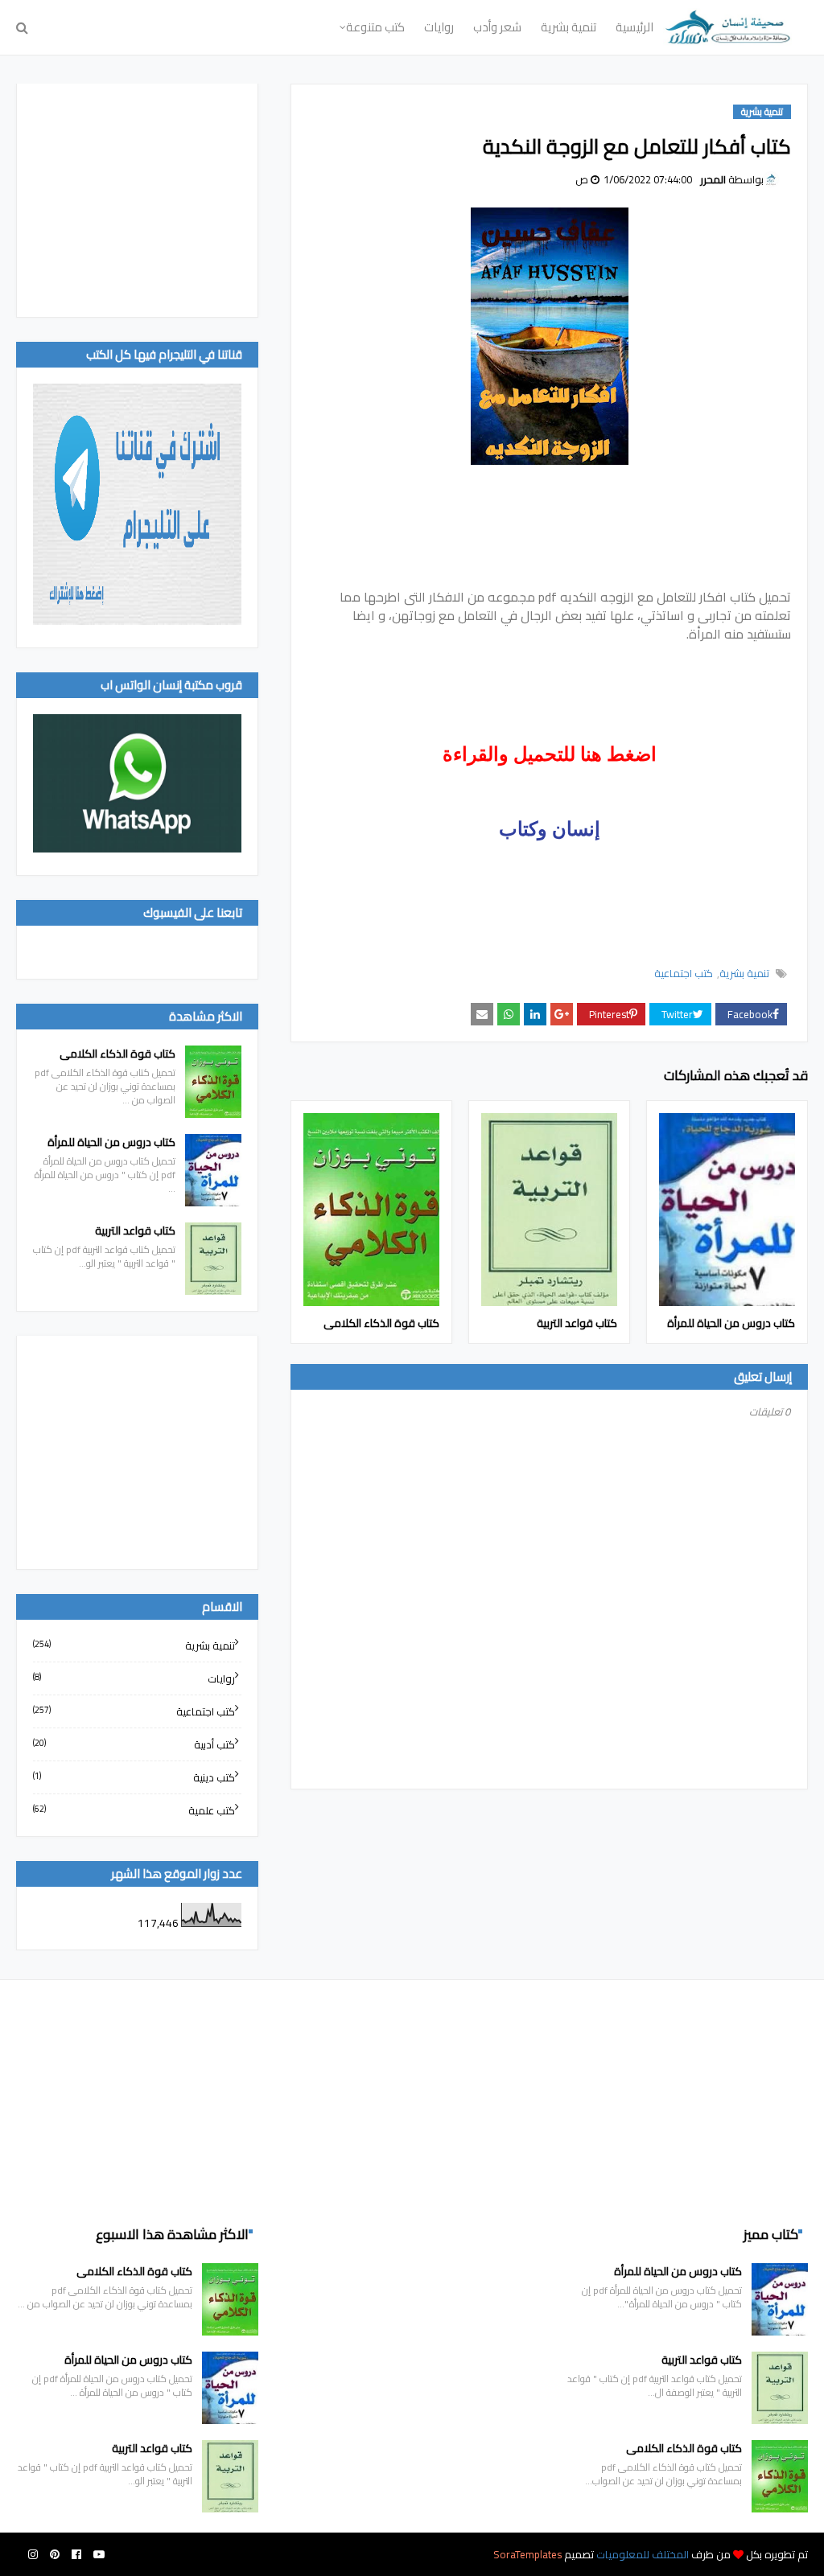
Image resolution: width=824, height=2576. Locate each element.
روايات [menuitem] (439, 27)
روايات (134, 1678)
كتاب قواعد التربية (577, 1323)
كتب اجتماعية (684, 973)
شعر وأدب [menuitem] (497, 27)
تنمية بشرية (744, 973)
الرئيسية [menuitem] (634, 27)
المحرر (713, 179)
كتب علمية (134, 1810)
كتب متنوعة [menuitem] (375, 27)
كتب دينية (134, 1777)
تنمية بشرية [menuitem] (569, 27)
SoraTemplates (527, 2554)
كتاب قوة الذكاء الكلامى (381, 1323)
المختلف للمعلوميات (641, 2554)
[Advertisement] (137, 200)
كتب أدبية (134, 1744)
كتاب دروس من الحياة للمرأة (731, 1323)
